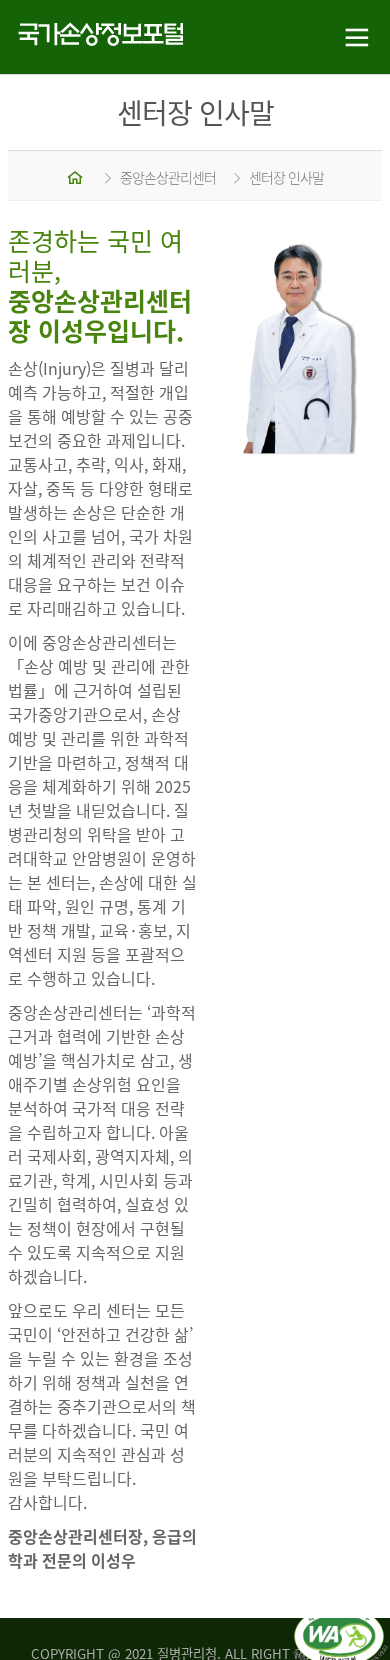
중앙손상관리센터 (168, 177)
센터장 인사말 (286, 177)
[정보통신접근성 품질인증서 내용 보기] (340, 1618)
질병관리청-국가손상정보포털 (97, 37)
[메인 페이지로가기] (76, 177)
